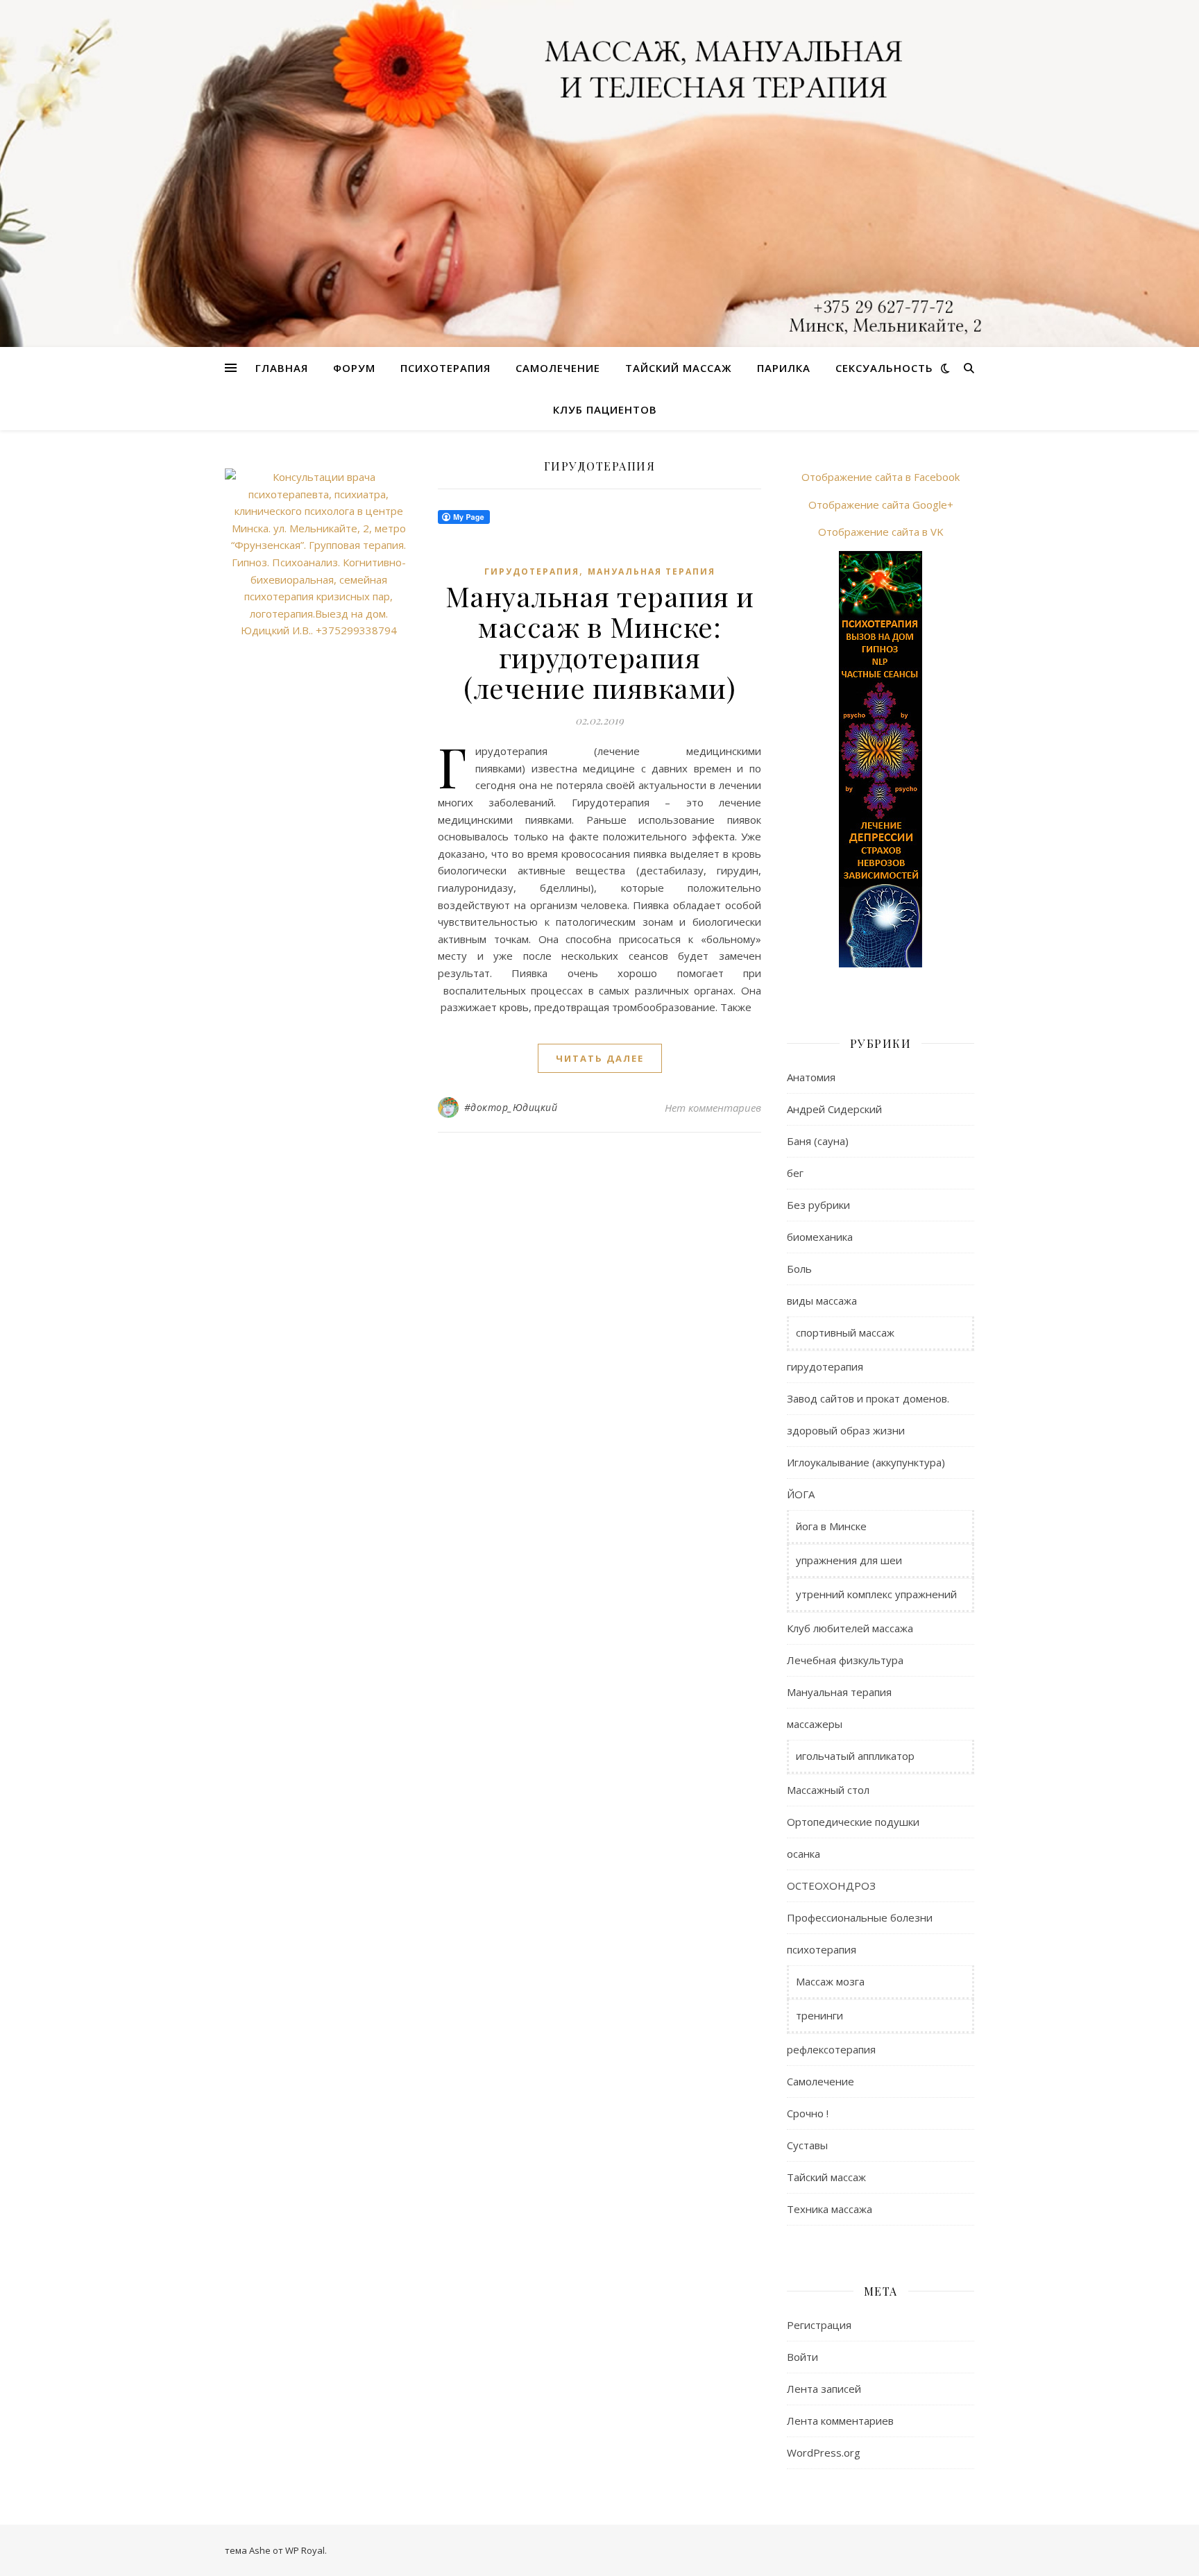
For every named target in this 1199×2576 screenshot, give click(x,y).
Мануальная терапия (652, 571)
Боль (799, 1269)
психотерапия (822, 1949)
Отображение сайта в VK (881, 532)
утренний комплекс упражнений (876, 1594)
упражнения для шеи (849, 1560)
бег (795, 1173)
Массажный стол (828, 1790)
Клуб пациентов (605, 409)
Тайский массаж (679, 368)
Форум (354, 368)
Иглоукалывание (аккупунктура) (866, 1462)
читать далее (600, 1058)
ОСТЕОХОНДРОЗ (831, 1886)
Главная (282, 368)
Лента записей (824, 2389)
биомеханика (820, 1237)
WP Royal (305, 2550)
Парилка (784, 368)
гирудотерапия (532, 571)
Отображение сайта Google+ (881, 505)
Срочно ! (808, 2113)
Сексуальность (884, 368)
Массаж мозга (830, 1981)
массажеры (815, 1724)
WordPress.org (824, 2452)
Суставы (807, 2145)
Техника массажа (830, 2209)
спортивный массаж (845, 1332)
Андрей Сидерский (834, 1109)
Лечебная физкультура (845, 1660)
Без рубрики (818, 1205)
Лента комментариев (840, 2421)
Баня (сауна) (818, 1141)
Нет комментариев (713, 1108)
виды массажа (822, 1300)
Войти (802, 2357)
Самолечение (558, 368)
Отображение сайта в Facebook (881, 477)
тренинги (819, 2015)
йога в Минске (831, 1526)
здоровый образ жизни (846, 1430)
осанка (803, 1854)
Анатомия (811, 1077)
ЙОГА (801, 1494)
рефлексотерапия (831, 2049)
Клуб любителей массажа (850, 1628)
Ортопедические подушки (853, 1822)
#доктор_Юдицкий (511, 1107)
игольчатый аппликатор (855, 1756)
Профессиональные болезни (860, 1917)
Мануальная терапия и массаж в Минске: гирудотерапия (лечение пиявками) (600, 642)
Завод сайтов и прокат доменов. (868, 1398)
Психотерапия (445, 368)
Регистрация (819, 2325)
